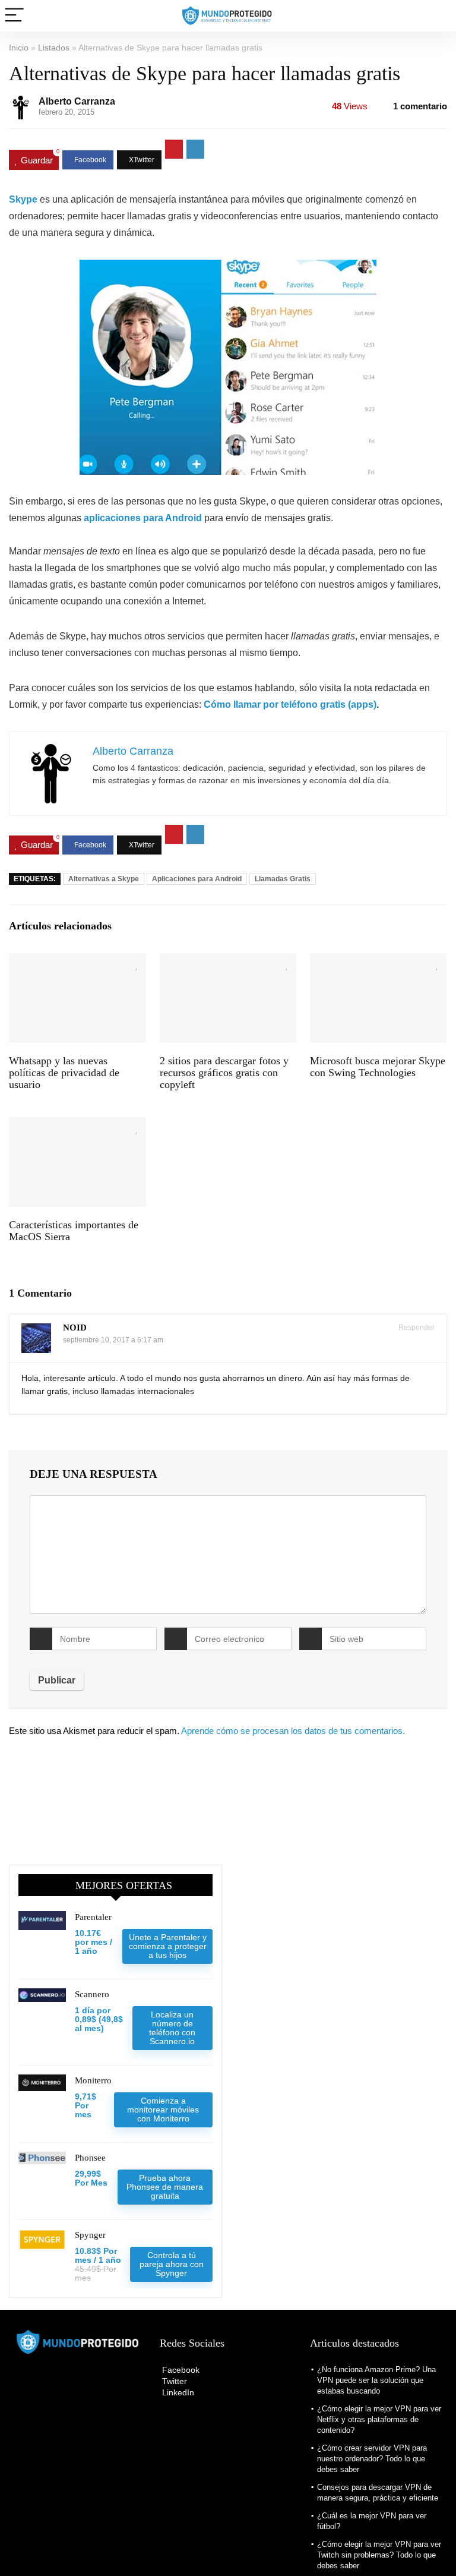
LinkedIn (177, 2392)
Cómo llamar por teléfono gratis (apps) (290, 704)
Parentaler (93, 1917)
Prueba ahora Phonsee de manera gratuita (165, 2187)
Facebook (180, 2370)
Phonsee (90, 2158)
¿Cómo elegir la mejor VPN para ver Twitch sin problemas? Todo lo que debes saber (379, 2555)
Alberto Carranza (77, 101)
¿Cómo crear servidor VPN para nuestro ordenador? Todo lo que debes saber (372, 2459)
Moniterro (93, 2080)
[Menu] (14, 16)
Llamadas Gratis (283, 879)
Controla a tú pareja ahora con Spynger (172, 2264)
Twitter (173, 2381)
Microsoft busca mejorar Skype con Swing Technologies (378, 1067)
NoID (75, 1328)
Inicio (19, 48)
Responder (416, 1328)
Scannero (92, 1994)
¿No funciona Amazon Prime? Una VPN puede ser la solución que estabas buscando (376, 2380)
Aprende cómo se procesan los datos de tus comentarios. (293, 1731)
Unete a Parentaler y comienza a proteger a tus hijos (168, 1946)
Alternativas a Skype (104, 879)
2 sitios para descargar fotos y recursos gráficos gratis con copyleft (224, 1073)
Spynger (90, 2235)
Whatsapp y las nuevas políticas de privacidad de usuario (64, 1073)
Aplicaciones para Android (197, 879)
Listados (54, 48)
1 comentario (420, 106)
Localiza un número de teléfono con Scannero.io (172, 2028)
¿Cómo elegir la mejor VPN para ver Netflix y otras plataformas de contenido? (379, 2419)
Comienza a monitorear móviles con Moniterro (163, 2110)
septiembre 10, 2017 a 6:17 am (113, 1340)
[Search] (438, 16)
